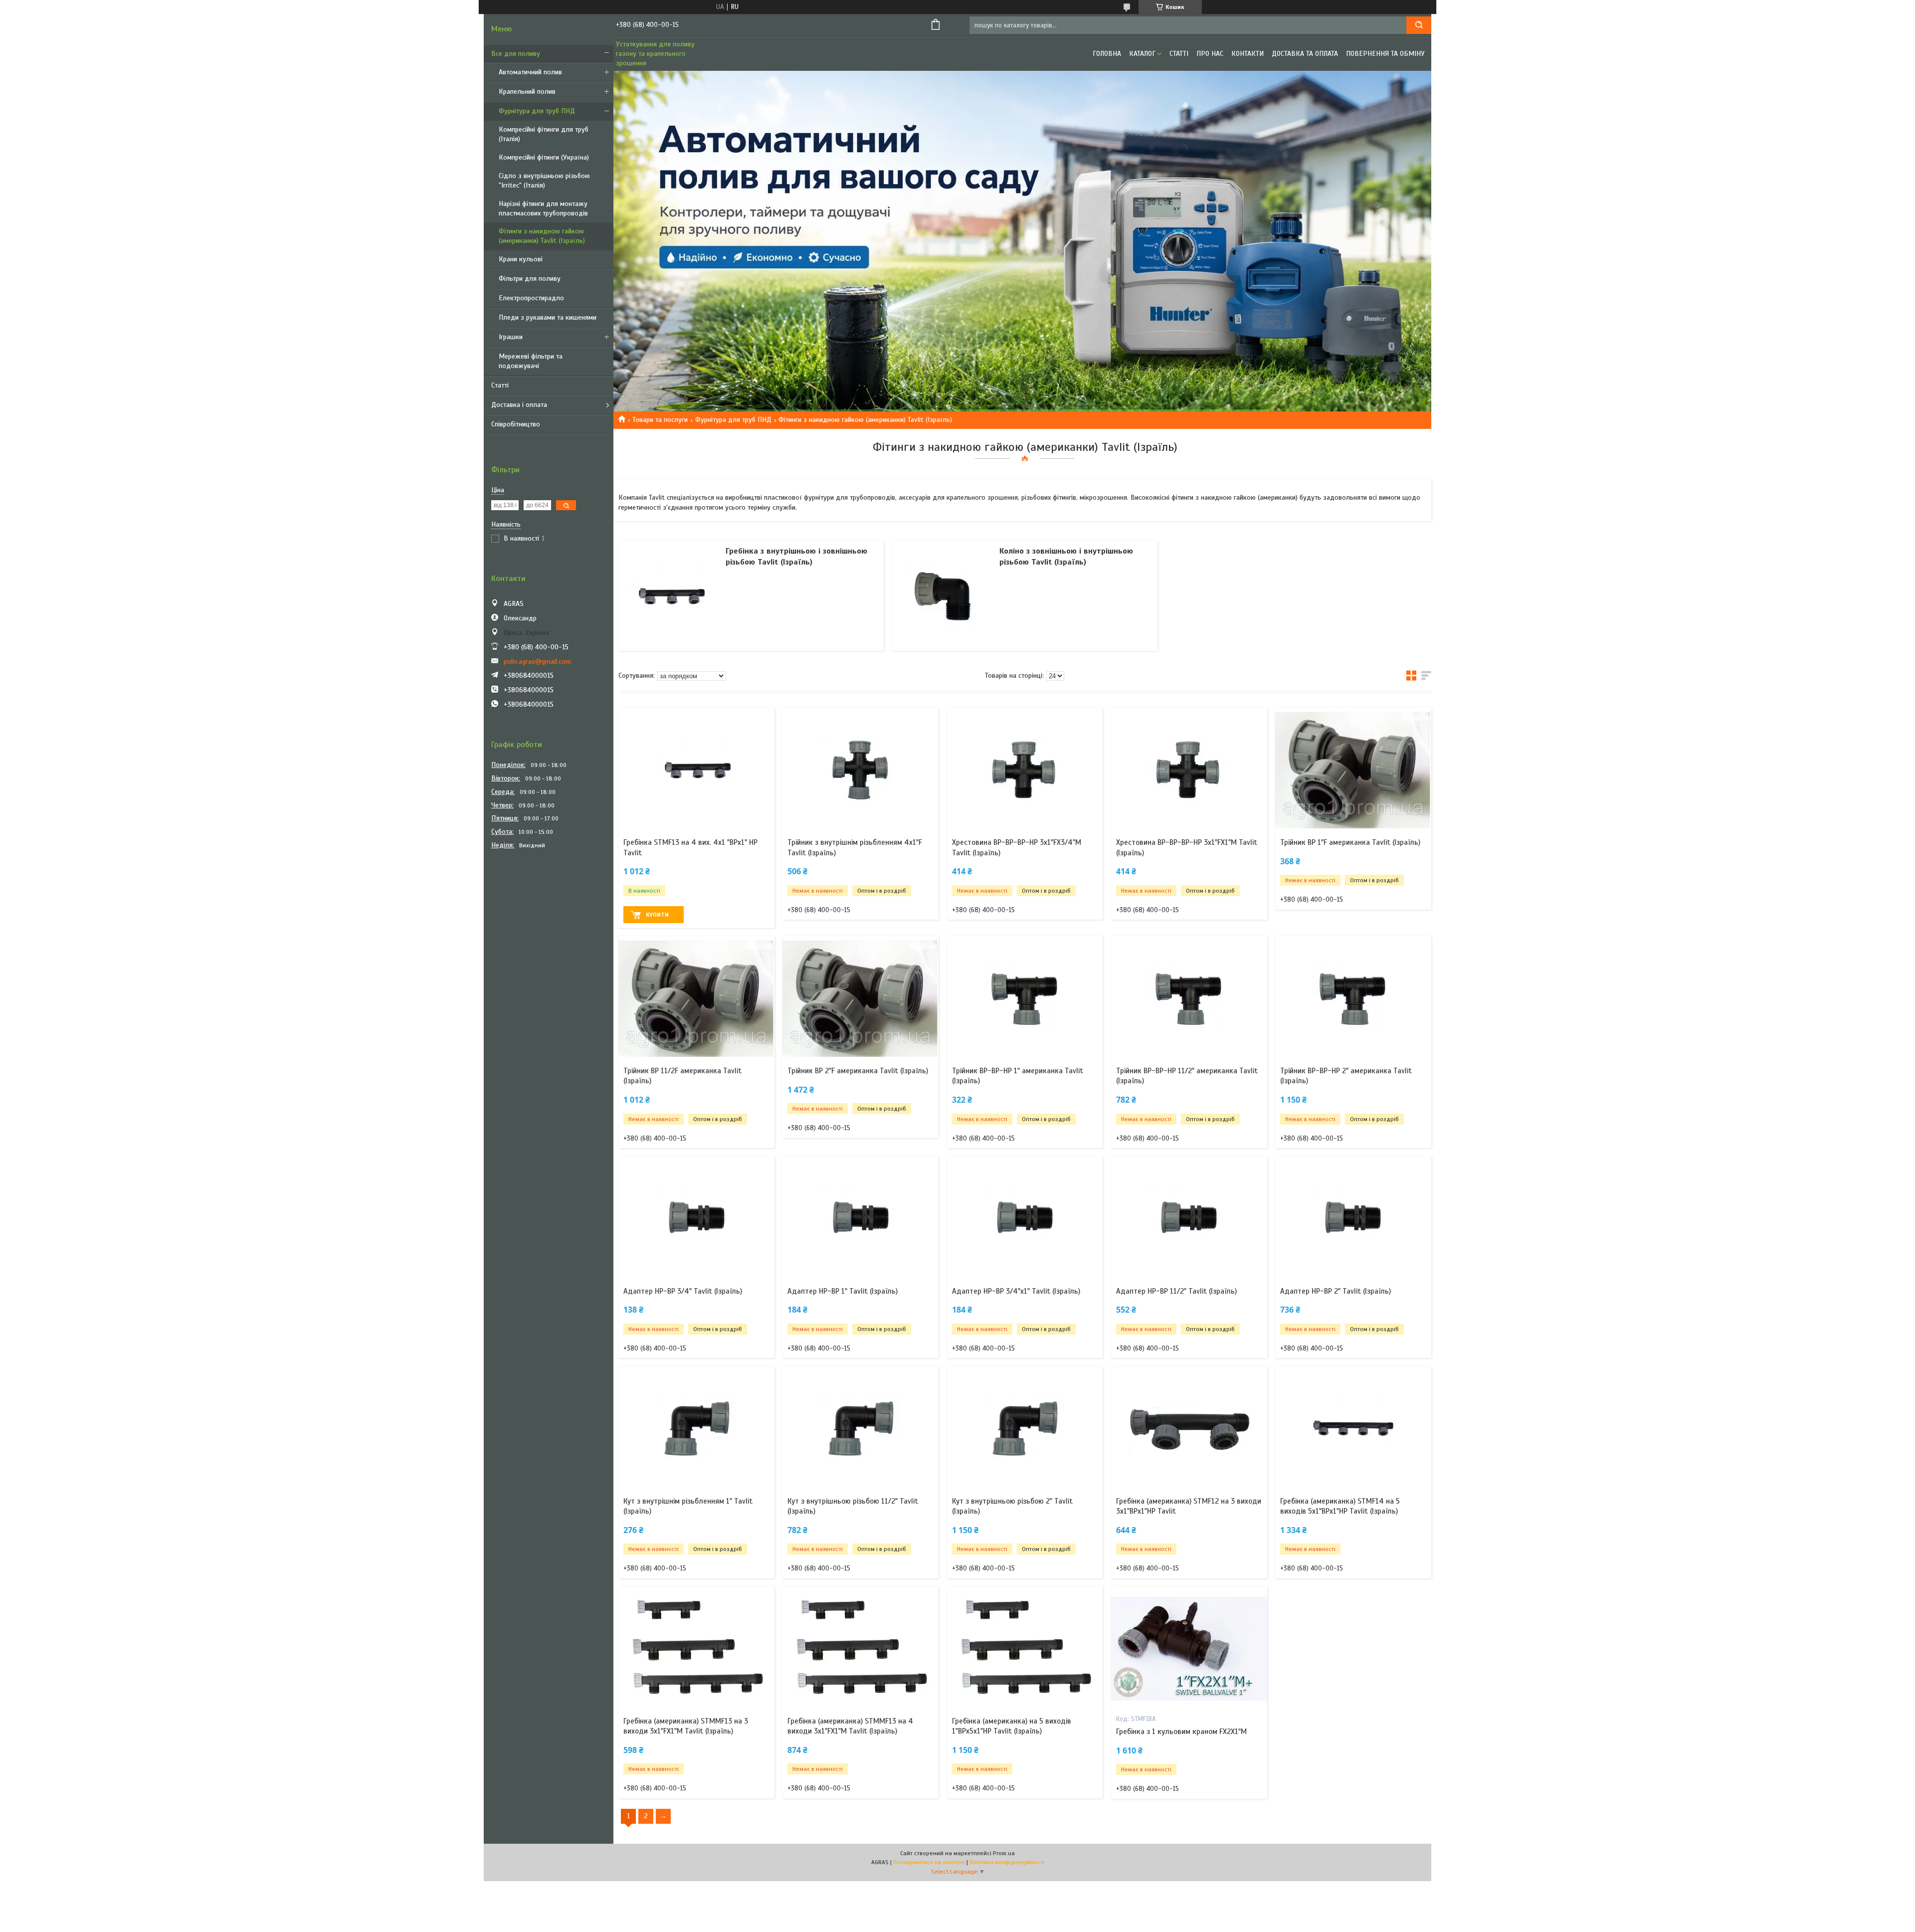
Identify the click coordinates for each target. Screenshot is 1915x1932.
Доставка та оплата (1305, 54)
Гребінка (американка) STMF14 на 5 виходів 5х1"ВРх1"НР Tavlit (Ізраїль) (1340, 1506)
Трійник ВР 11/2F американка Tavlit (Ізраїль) (682, 1076)
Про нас (1210, 54)
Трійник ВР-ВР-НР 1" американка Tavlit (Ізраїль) (1018, 1076)
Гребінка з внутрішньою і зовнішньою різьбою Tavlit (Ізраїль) (796, 557)
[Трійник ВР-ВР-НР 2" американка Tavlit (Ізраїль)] (1353, 998)
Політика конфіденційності (1007, 1862)
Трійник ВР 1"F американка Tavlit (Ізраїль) (1350, 842)
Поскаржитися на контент (929, 1862)
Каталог (1142, 54)
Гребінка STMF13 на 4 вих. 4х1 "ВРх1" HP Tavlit (690, 847)
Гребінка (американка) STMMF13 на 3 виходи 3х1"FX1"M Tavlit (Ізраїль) (686, 1726)
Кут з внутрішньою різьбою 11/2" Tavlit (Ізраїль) (853, 1506)
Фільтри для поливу (530, 279)
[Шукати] (1419, 25)
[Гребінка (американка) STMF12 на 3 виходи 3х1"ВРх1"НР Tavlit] (1189, 1429)
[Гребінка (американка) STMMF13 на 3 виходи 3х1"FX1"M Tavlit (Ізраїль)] (696, 1649)
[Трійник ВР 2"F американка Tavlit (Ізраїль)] (861, 998)
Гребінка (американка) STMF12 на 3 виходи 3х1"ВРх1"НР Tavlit (1189, 1506)
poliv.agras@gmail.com (537, 662)
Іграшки (511, 337)
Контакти (1247, 54)
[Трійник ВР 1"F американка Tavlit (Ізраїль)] (1353, 770)
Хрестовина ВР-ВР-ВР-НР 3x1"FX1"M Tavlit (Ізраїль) (1187, 847)
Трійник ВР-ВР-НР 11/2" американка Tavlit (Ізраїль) (1187, 1076)
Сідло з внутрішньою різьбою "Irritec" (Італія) (544, 181)
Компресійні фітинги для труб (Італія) (544, 134)
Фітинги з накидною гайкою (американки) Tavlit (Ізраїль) (542, 236)
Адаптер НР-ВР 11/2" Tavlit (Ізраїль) (1176, 1291)
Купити (657, 915)
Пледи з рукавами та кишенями (548, 317)
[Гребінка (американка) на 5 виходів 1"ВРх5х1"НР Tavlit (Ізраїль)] (1025, 1649)
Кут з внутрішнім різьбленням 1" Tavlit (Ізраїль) (688, 1506)
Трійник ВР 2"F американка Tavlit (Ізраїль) (858, 1071)
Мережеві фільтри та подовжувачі (531, 361)
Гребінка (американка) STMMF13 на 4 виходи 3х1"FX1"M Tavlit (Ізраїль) (850, 1726)
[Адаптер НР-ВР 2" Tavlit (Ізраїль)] (1353, 1219)
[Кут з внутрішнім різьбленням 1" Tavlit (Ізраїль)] (696, 1429)
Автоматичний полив (530, 72)
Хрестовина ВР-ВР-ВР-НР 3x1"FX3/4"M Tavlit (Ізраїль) (1017, 847)
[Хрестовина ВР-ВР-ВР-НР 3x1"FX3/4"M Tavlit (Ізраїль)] (1025, 770)
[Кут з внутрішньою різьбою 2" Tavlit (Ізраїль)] (1025, 1429)
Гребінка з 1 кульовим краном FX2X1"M (1181, 1732)
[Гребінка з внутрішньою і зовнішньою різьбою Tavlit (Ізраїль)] (671, 596)
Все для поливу (516, 54)
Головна (1107, 54)
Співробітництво (516, 424)
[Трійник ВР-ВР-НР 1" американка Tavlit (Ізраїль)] (1025, 998)
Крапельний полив (527, 92)
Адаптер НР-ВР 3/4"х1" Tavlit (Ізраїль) (1016, 1291)
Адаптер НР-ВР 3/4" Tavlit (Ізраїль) (683, 1291)
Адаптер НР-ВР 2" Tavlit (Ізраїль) (1336, 1291)
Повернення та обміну (1385, 54)
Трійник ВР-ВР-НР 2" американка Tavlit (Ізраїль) (1346, 1076)
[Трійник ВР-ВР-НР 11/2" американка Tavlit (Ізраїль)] (1189, 998)
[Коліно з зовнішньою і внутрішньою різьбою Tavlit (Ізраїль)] (945, 596)
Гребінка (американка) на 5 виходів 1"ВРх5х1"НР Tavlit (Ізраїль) (1012, 1726)
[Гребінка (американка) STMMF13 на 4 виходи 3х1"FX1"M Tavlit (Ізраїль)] (861, 1649)
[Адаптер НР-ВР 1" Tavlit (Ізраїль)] (861, 1219)
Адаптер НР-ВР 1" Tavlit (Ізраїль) (843, 1291)
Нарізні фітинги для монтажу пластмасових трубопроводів (543, 208)
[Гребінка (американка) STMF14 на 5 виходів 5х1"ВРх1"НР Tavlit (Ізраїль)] (1353, 1429)
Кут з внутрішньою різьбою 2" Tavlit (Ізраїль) (1012, 1506)
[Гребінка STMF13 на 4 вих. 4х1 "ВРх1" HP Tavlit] (696, 770)
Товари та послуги (660, 420)
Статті (500, 385)
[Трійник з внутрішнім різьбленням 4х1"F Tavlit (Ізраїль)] (861, 770)
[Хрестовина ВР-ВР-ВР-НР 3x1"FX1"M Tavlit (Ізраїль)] (1189, 770)
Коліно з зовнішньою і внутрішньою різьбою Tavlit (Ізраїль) (1066, 557)
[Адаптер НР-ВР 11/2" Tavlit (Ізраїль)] (1189, 1219)
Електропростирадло (531, 298)
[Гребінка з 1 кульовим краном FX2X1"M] (1189, 1649)
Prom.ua (1004, 1853)
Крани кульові (521, 259)
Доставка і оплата (519, 405)
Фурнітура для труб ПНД (537, 111)
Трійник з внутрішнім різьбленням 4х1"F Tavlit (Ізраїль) (855, 847)
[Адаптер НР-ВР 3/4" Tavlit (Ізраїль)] (696, 1219)
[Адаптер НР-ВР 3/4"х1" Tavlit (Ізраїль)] (1025, 1219)
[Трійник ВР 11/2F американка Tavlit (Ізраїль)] (696, 998)
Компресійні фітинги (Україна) (544, 157)
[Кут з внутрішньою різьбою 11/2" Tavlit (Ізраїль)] (861, 1429)
